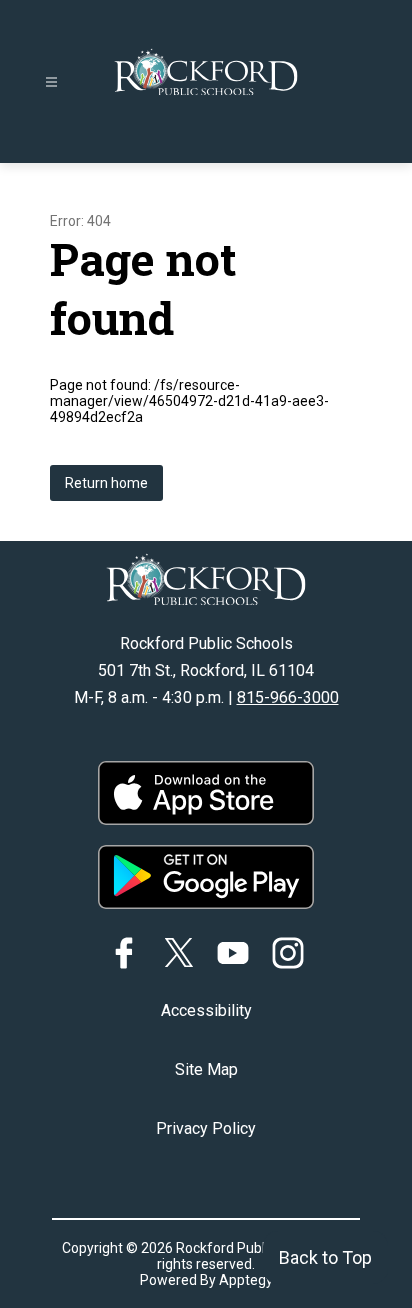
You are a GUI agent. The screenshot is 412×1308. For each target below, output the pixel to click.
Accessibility (206, 1010)
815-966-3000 (288, 697)
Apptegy (246, 1280)
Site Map (206, 1069)
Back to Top (325, 1257)
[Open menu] (51, 82)
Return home (106, 483)
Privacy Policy (206, 1128)
